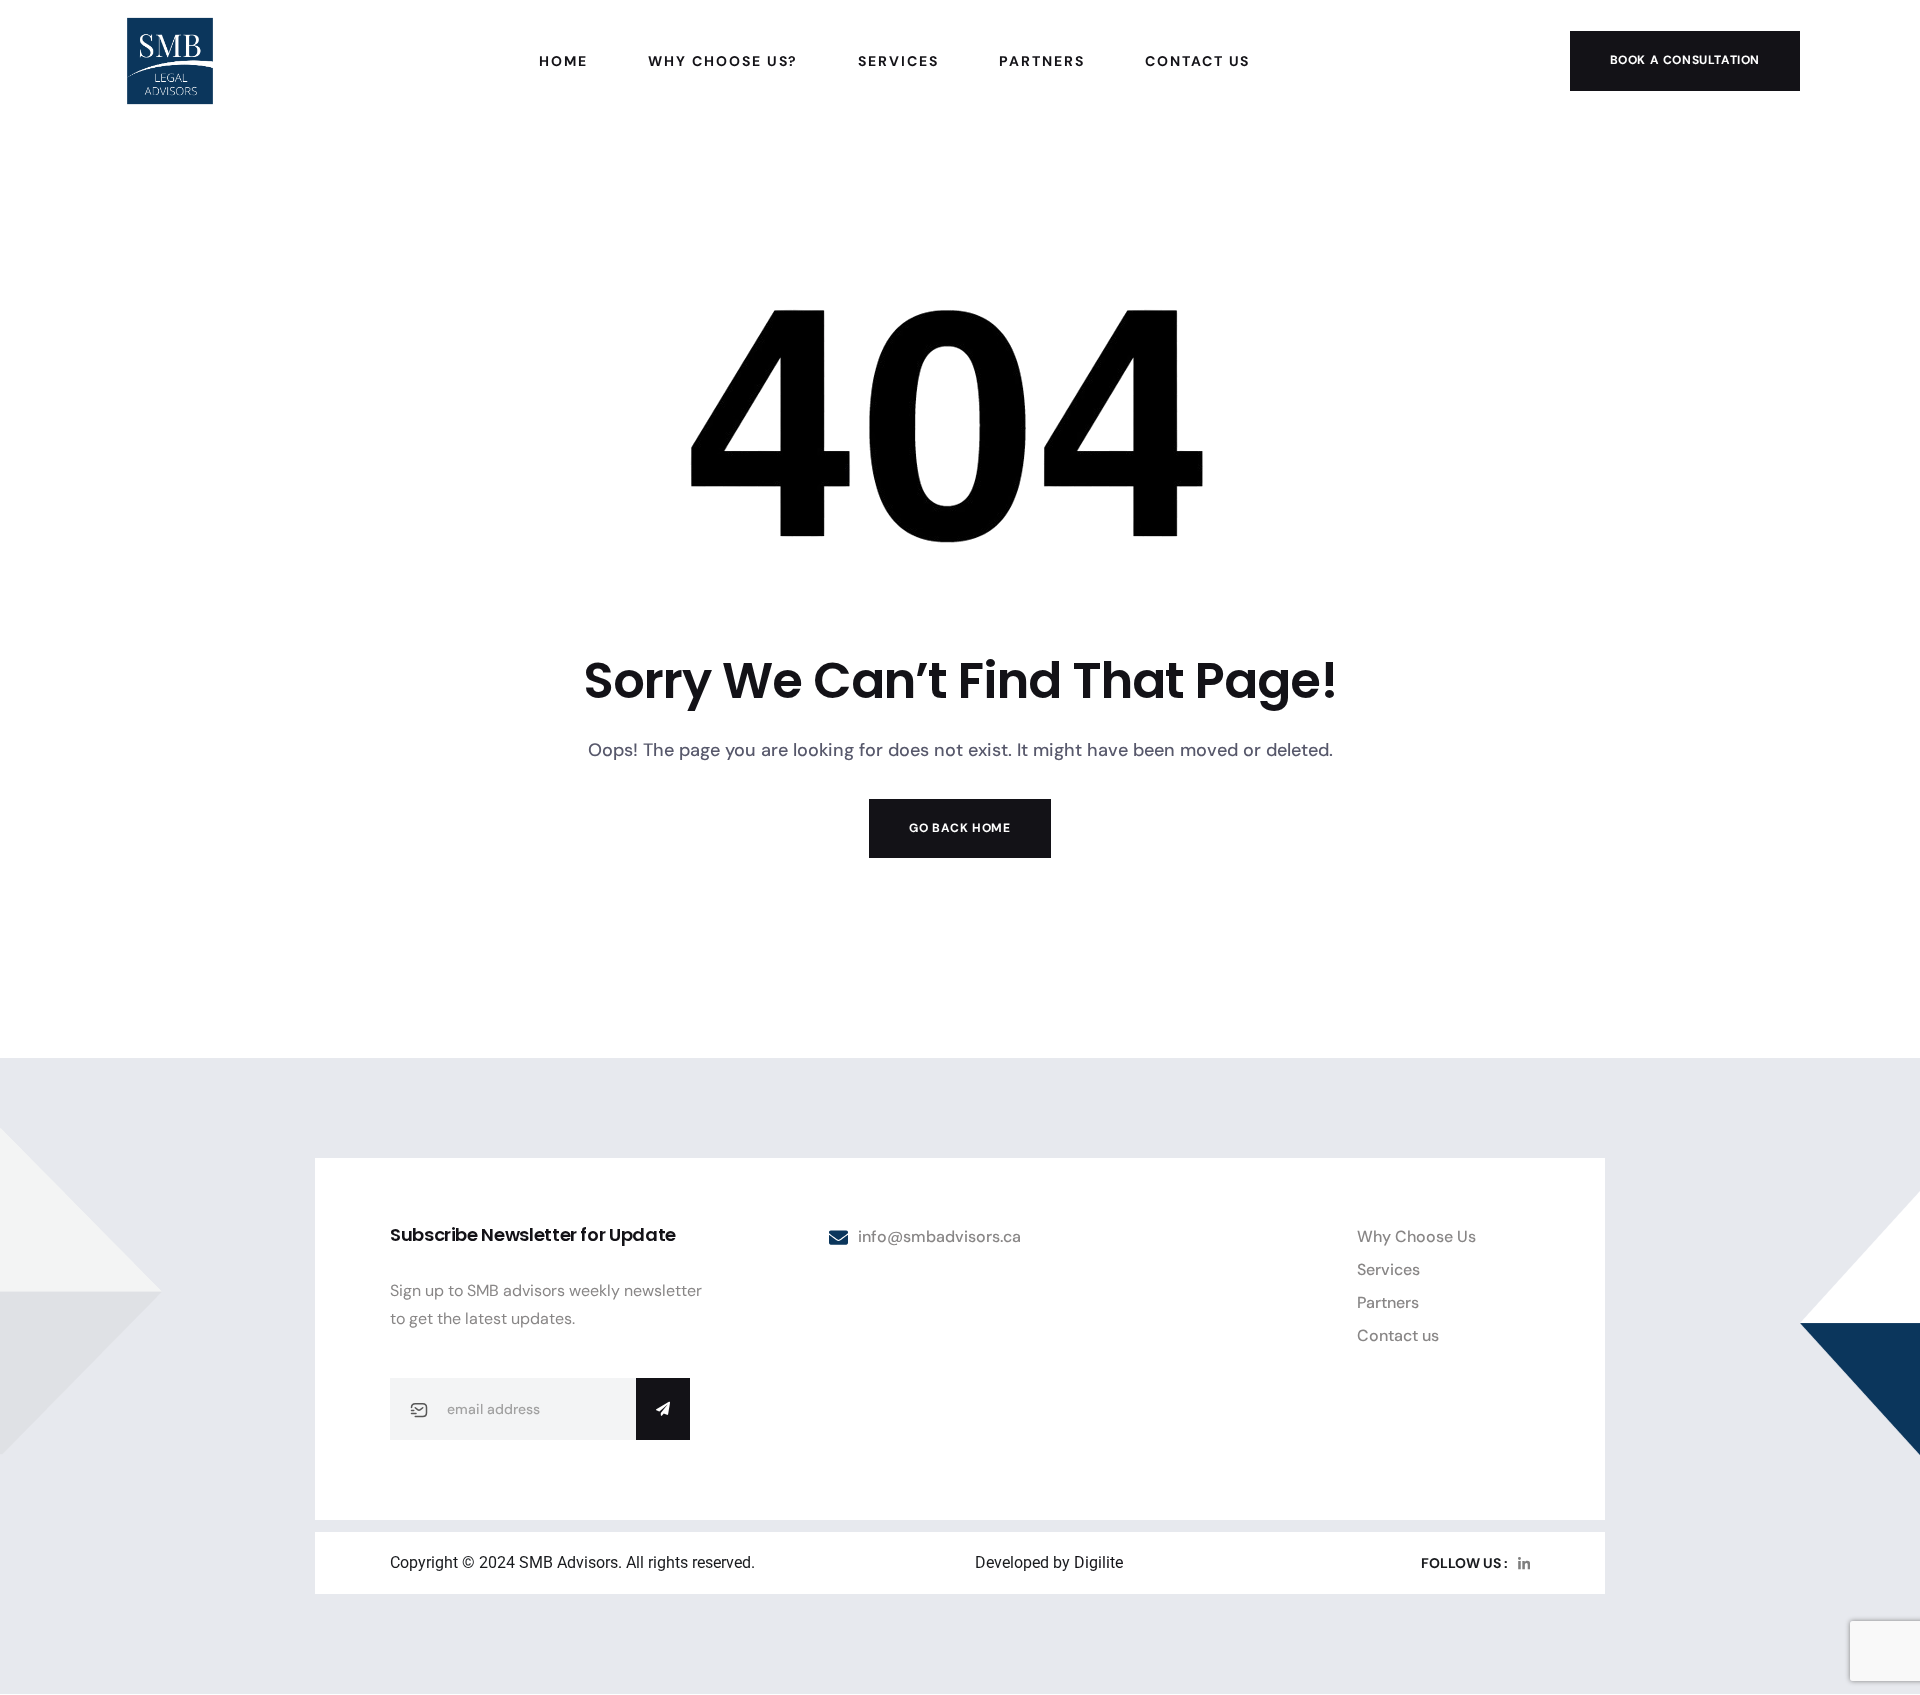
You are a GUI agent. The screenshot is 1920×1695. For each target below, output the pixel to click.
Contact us (1398, 1335)
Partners (1388, 1302)
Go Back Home (959, 828)
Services (1388, 1269)
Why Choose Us (1416, 1236)
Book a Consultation (1685, 60)
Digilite (1098, 1562)
